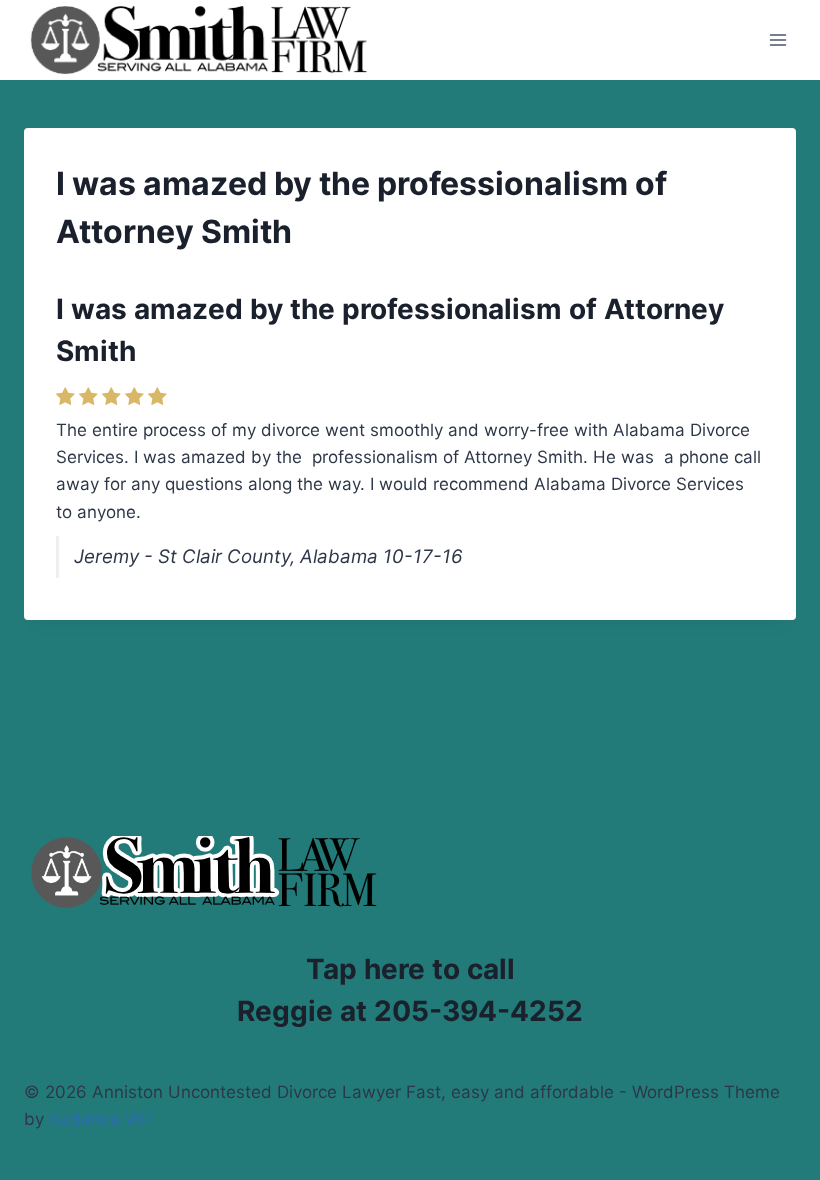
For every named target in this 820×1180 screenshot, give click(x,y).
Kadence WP (100, 1119)
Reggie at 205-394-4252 (410, 1011)
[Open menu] (777, 39)
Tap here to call (410, 969)
